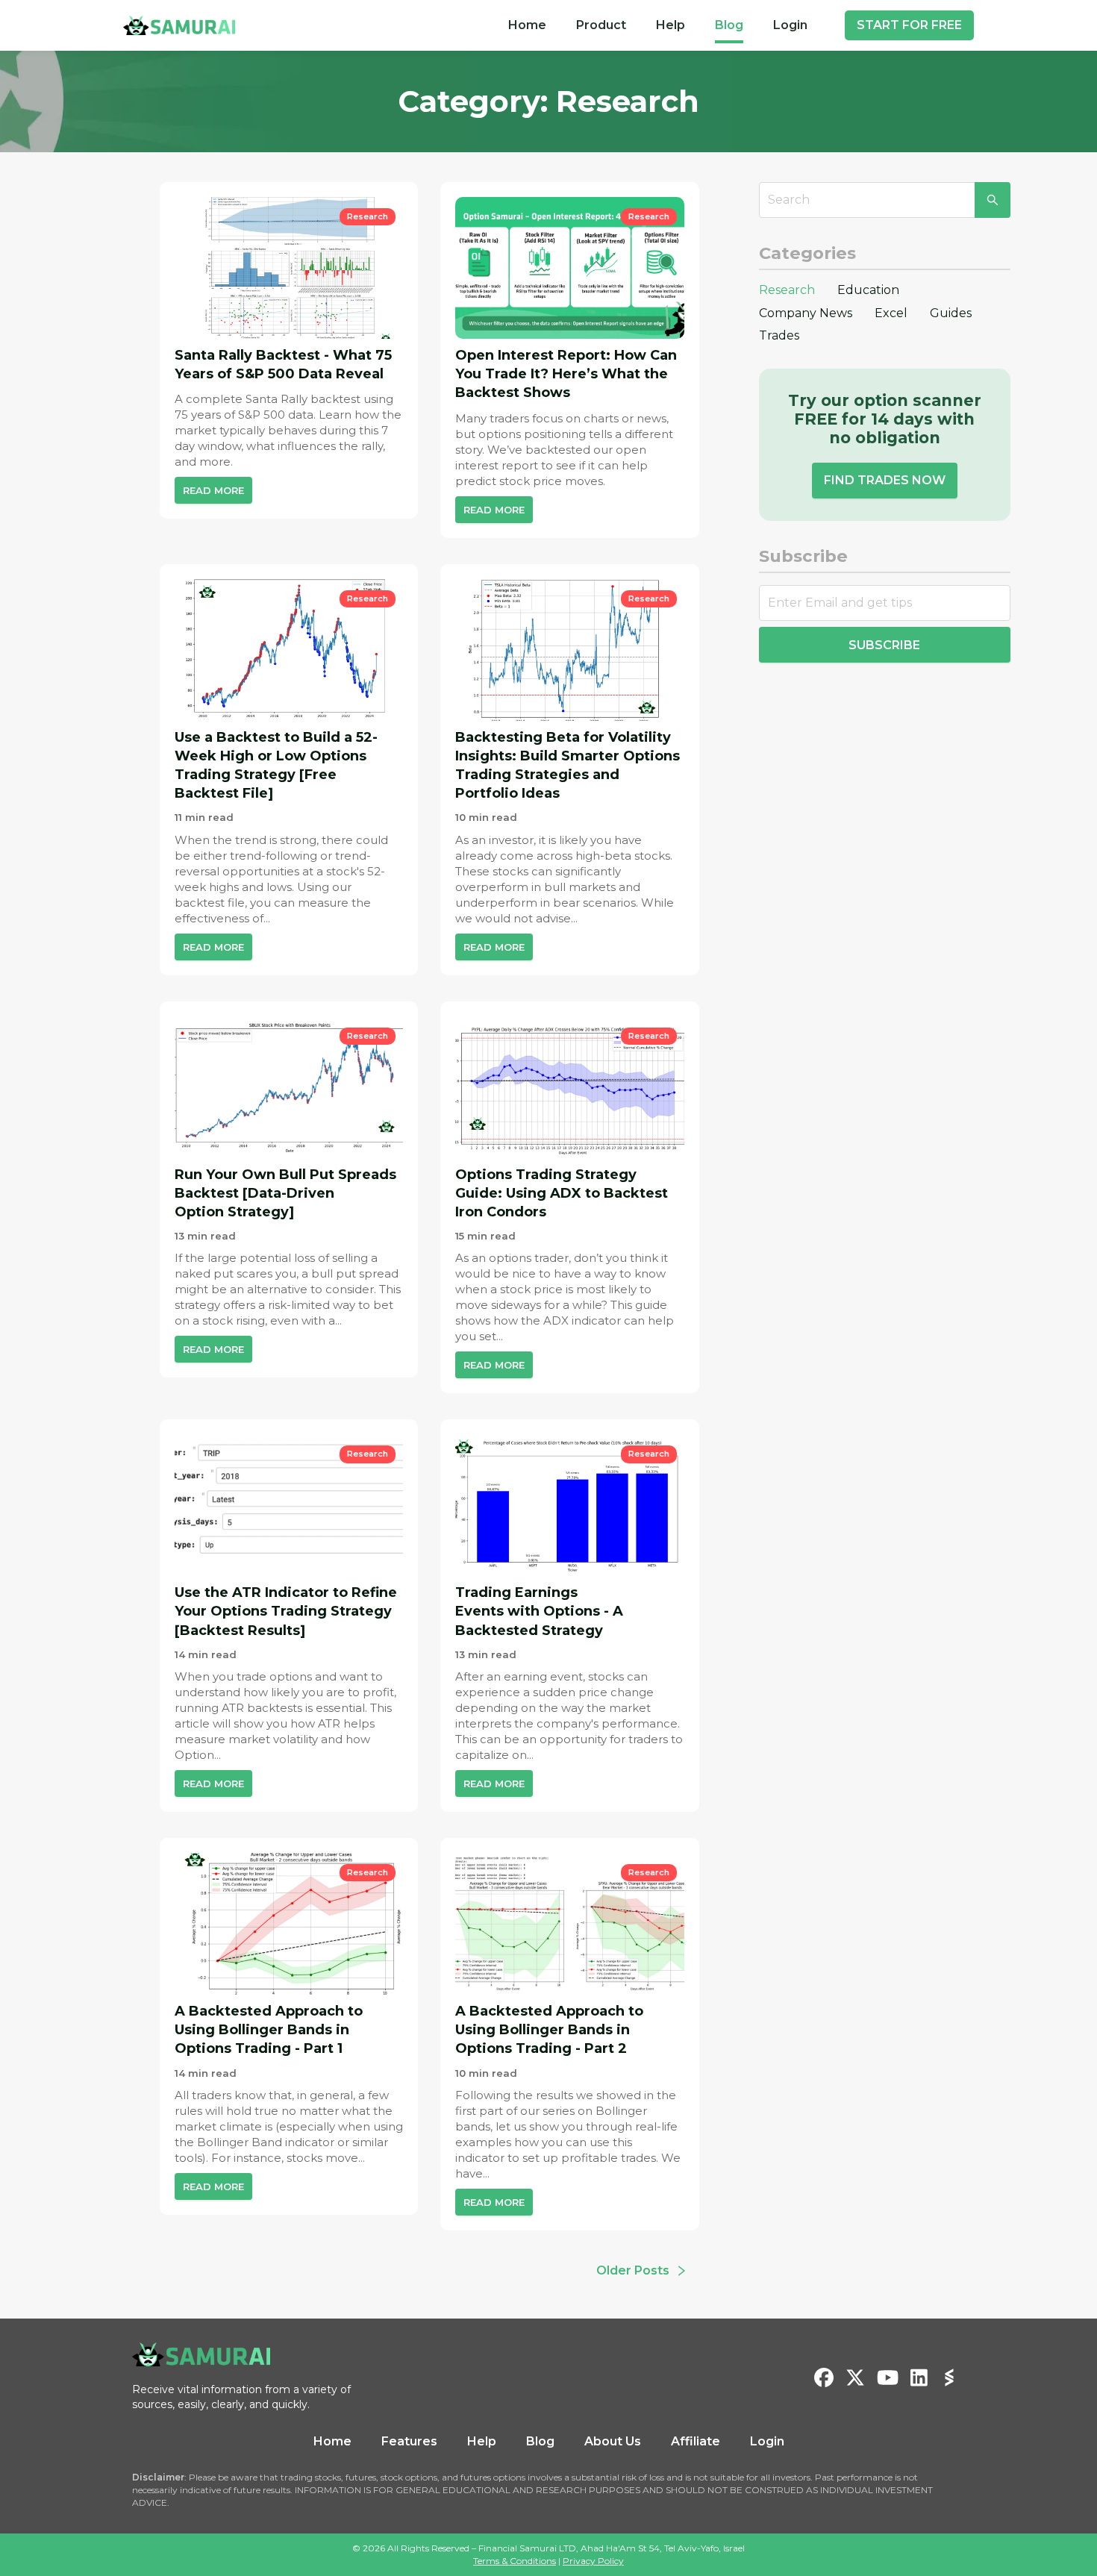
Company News (806, 313)
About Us (613, 2441)
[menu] (658, 25)
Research (787, 290)
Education (868, 290)
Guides (951, 313)
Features (409, 2441)
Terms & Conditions (515, 2561)
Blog (729, 25)
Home (527, 25)
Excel (891, 313)
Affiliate (696, 2441)
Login (790, 25)
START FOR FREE (909, 25)
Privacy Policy (593, 2561)
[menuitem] (527, 25)
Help (671, 25)
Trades (779, 335)
